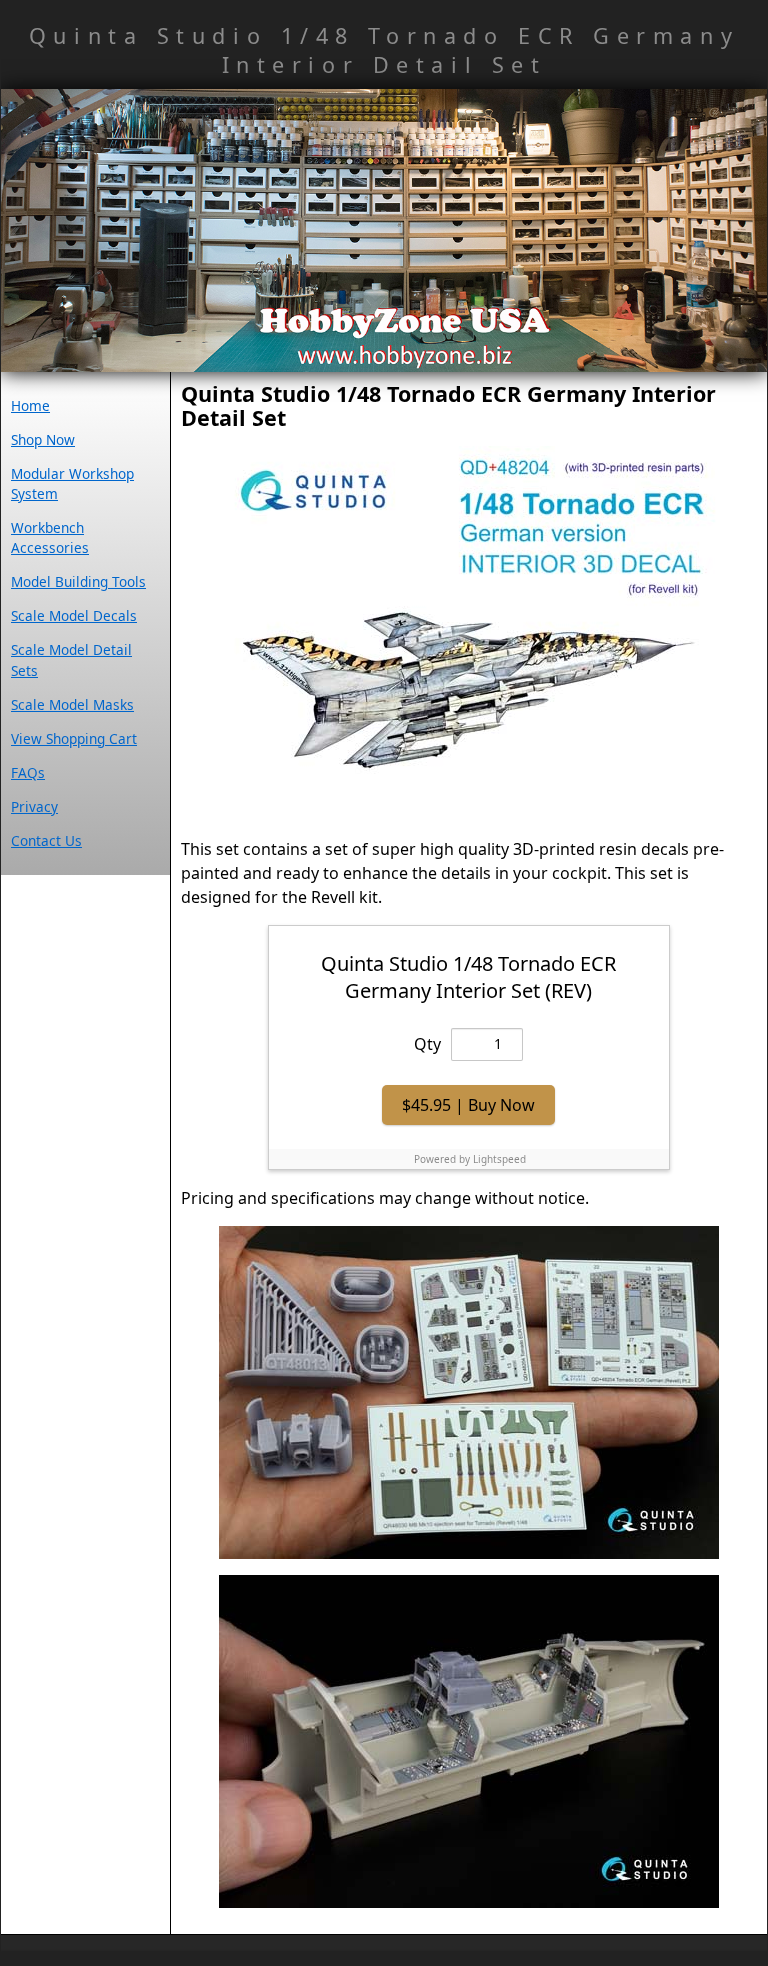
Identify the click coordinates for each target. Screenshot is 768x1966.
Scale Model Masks (72, 704)
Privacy (34, 806)
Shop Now (43, 439)
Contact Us (46, 840)
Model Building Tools (78, 581)
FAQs (28, 772)
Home (30, 405)
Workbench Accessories (50, 537)
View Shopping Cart (74, 738)
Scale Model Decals (74, 615)
